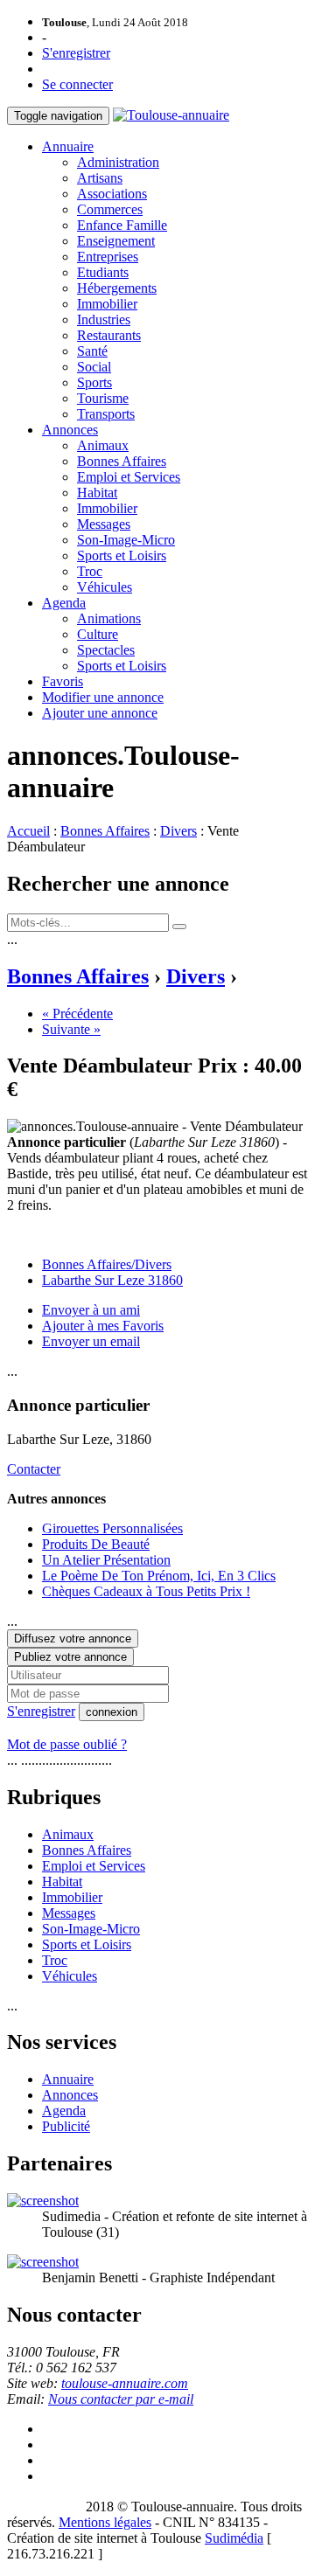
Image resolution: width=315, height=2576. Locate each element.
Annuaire (68, 146)
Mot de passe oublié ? (67, 1744)
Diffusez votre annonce (73, 1639)
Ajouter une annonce (100, 713)
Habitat (97, 493)
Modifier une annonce (103, 697)
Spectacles (106, 650)
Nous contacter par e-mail (121, 2399)
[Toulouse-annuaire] (171, 115)
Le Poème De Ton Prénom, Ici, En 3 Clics (159, 1576)
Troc (90, 571)
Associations (112, 194)
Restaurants (109, 335)
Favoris (63, 681)
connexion (112, 1712)
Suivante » (71, 1029)
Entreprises (108, 257)
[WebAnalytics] (42, 2507)
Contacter (34, 1469)
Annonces (70, 430)
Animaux (103, 445)
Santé (92, 351)
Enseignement (116, 241)
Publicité (66, 2126)
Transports (106, 414)
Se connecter (77, 84)
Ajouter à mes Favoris (103, 1326)
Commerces (110, 209)
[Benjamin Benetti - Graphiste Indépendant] (43, 2262)
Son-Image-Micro (126, 540)
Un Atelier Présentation (106, 1560)
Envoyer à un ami (91, 1310)
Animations (109, 618)
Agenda (64, 603)
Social (94, 367)
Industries (104, 319)
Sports (94, 382)
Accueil (28, 831)
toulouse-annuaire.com (125, 2383)
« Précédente (77, 1014)
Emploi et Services (129, 477)
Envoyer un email (91, 1341)
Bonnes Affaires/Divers (107, 1264)
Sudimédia (234, 2538)
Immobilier (107, 304)
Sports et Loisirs (122, 555)
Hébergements (117, 288)
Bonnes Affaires (122, 461)
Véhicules (105, 587)
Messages (104, 524)
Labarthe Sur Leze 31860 (112, 1280)
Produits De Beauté (96, 1544)
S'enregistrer (76, 53)
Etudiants (103, 272)
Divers (178, 831)
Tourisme (103, 398)
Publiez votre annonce (70, 1657)
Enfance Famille (122, 225)
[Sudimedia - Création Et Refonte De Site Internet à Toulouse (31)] (43, 2201)
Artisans (100, 178)
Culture (98, 634)
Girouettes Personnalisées (112, 1528)
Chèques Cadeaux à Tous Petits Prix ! (146, 1591)
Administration (118, 162)
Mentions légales (105, 2522)
